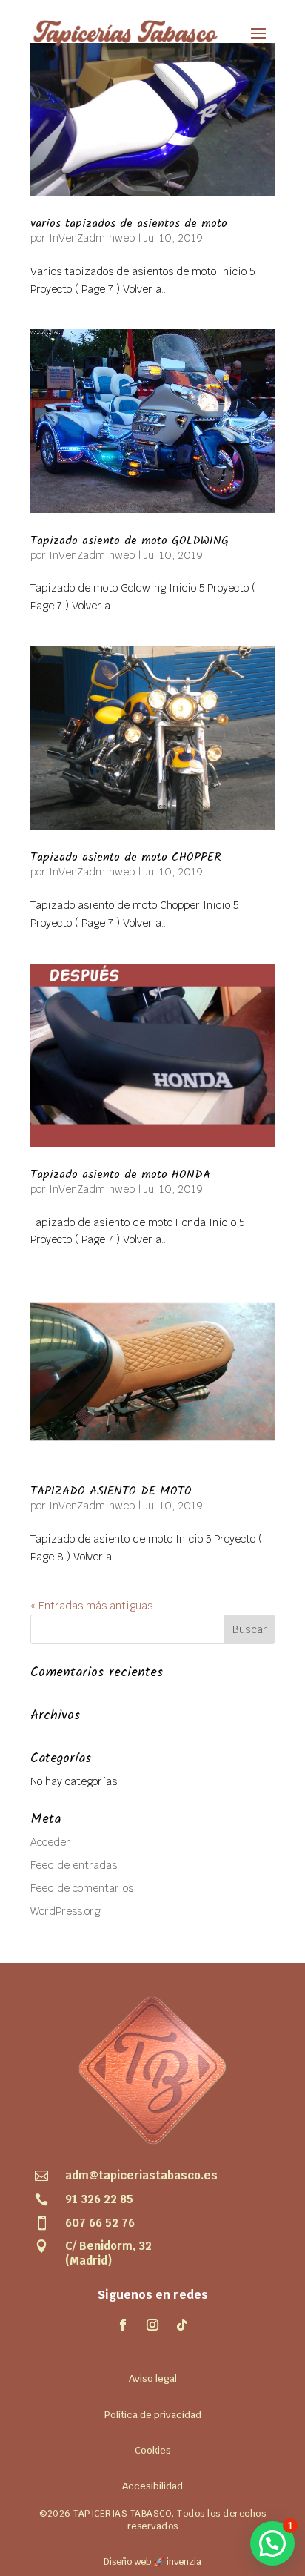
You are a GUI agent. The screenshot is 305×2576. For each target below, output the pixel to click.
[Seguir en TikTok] (182, 2325)
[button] (272, 2543)
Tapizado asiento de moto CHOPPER (126, 857)
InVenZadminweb (92, 238)
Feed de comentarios (82, 1888)
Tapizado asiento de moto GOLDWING (130, 541)
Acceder (50, 1842)
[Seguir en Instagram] (152, 2325)
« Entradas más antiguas (91, 1606)
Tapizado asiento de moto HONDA (120, 1175)
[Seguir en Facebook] (123, 2325)
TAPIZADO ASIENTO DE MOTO (111, 1491)
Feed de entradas (74, 1865)
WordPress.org (65, 1911)
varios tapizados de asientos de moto (129, 224)
